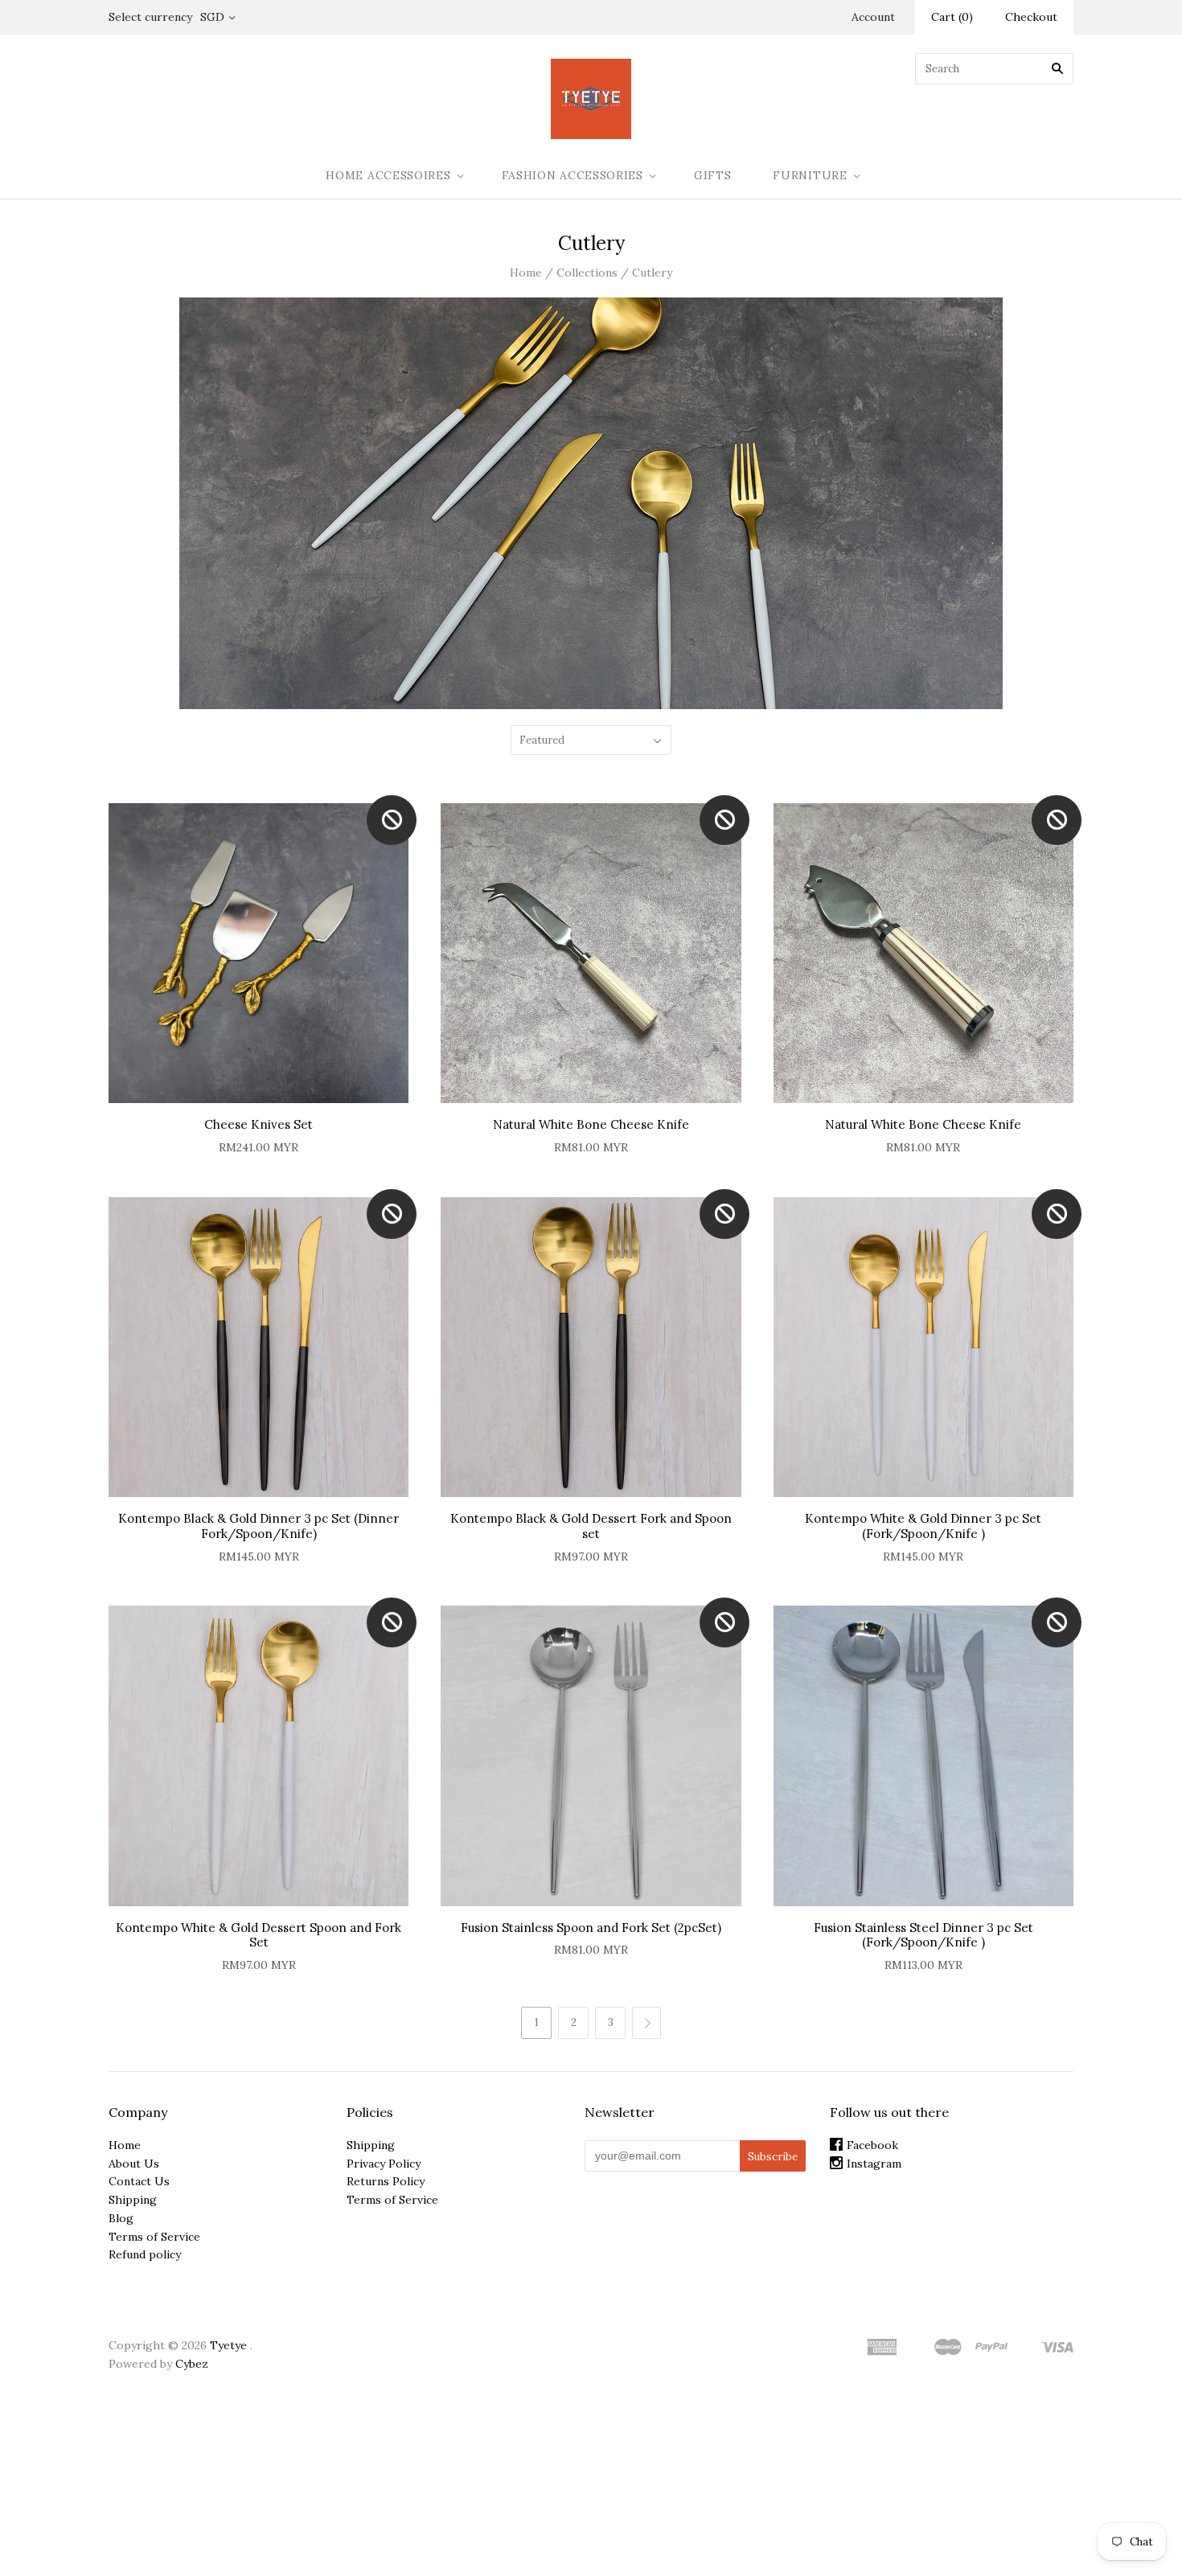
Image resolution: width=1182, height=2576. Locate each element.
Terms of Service (154, 2237)
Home (526, 273)
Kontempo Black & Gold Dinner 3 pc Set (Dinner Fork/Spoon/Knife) (259, 1526)
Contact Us (139, 2181)
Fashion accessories (573, 175)
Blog (121, 2218)
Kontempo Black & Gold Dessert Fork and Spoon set (591, 1526)
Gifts (713, 175)
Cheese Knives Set (259, 1124)
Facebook (872, 2145)
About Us (134, 2164)
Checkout (1031, 17)
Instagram (874, 2164)
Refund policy (145, 2254)
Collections (587, 273)
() (952, 17)
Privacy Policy (384, 2164)
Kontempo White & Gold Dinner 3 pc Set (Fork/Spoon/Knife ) (923, 1526)
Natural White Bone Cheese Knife (591, 1124)
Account (873, 17)
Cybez (192, 2364)
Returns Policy (386, 2181)
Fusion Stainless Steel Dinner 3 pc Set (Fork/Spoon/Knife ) (923, 1935)
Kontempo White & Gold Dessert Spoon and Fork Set (259, 1935)
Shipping (133, 2200)
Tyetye (228, 2345)
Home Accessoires (388, 175)
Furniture (810, 175)
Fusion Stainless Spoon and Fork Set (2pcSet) (591, 1928)
